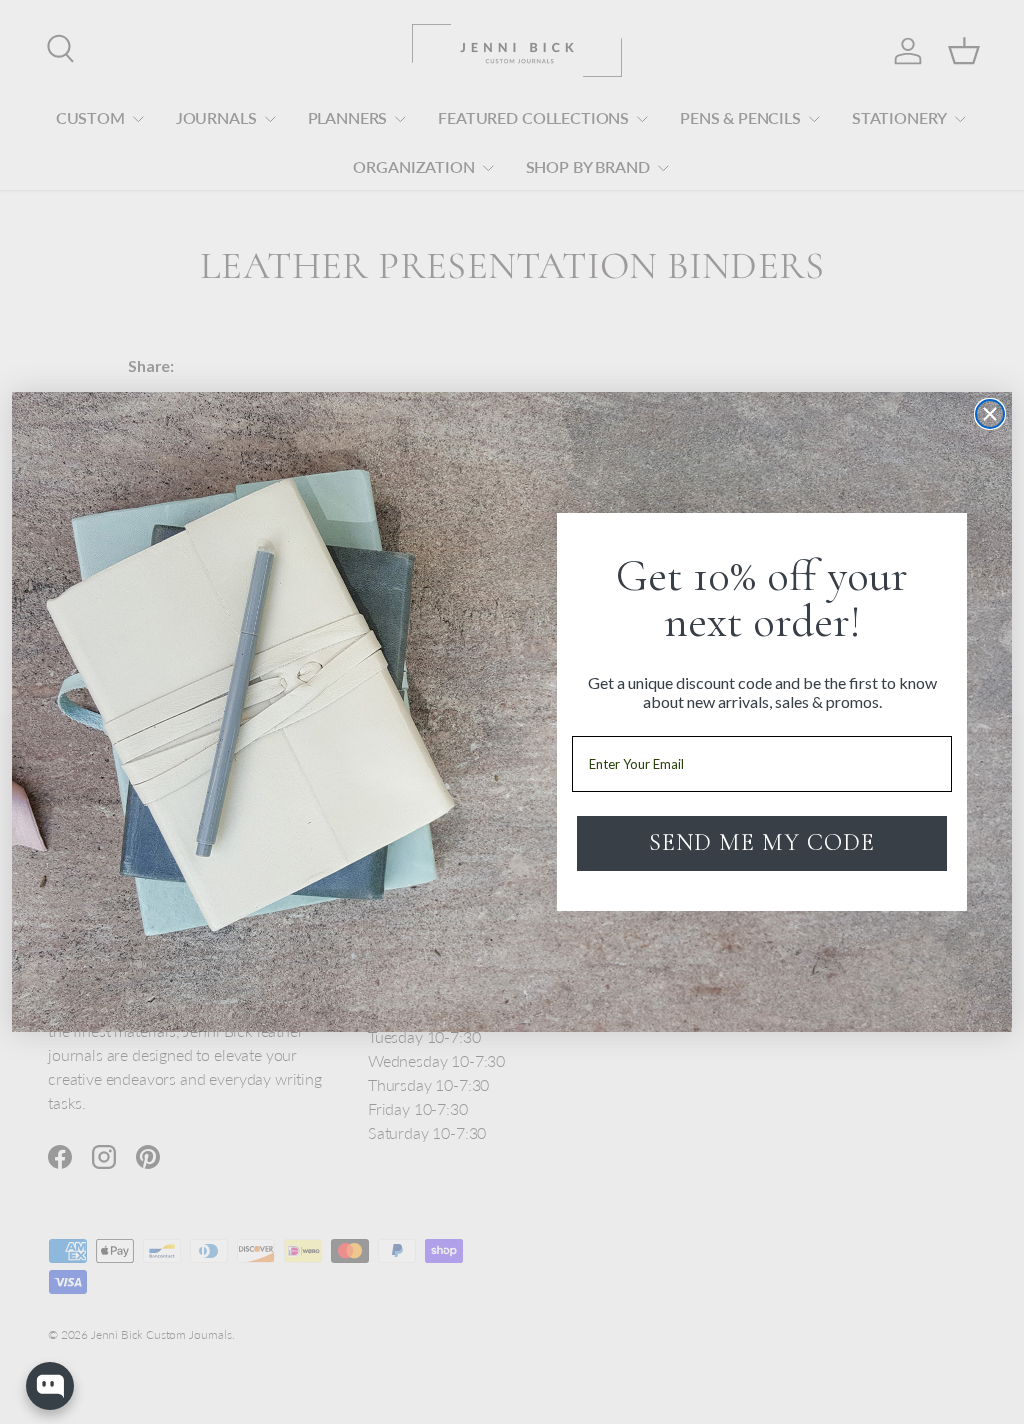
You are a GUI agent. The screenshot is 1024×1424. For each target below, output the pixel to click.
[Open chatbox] (50, 1386)
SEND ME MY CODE (762, 842)
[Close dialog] (990, 414)
